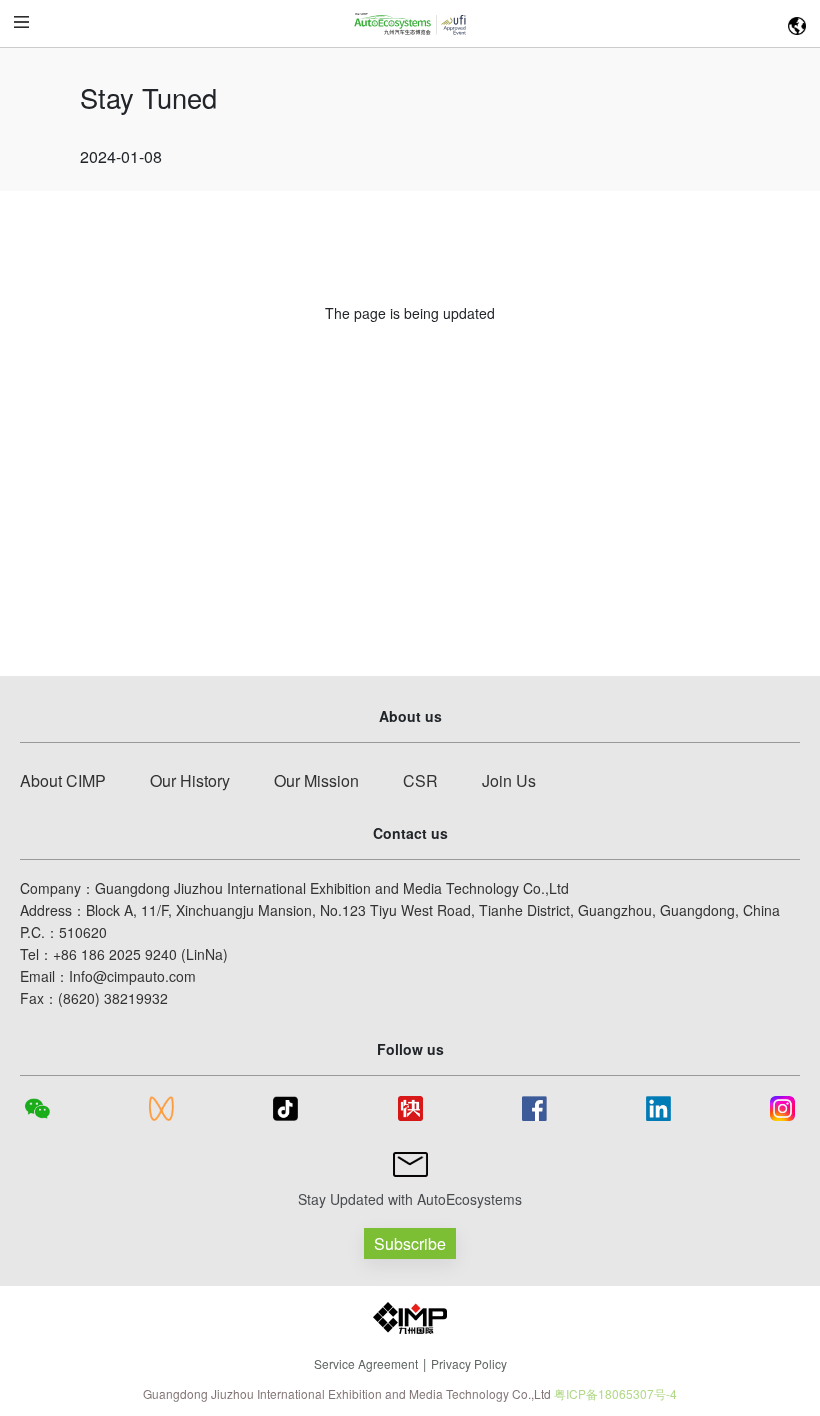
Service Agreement (366, 1363)
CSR (420, 780)
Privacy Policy (469, 1363)
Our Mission (316, 780)
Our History (190, 780)
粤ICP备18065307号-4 (615, 1393)
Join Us (509, 780)
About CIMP (63, 780)
